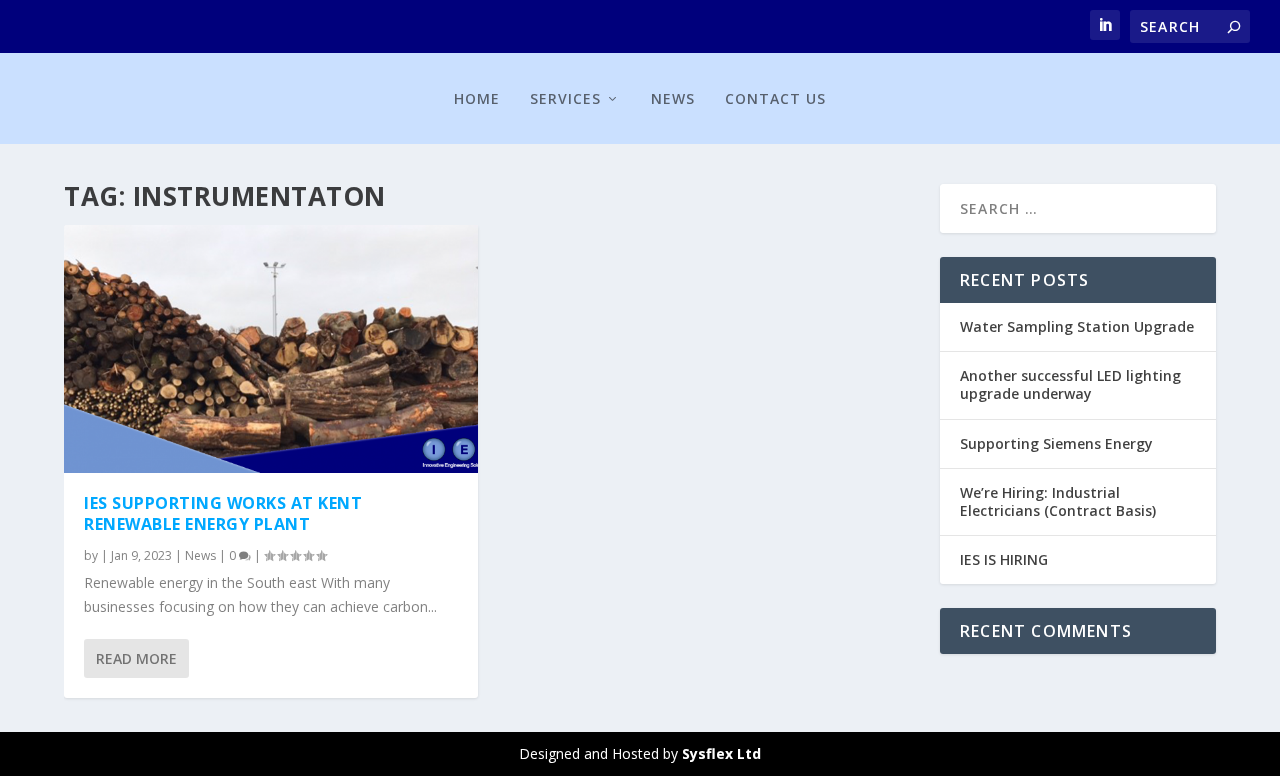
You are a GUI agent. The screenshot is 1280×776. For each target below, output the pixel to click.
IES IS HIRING (1004, 559)
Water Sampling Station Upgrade (1077, 326)
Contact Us (775, 98)
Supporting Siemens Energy (1056, 443)
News (673, 98)
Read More (136, 658)
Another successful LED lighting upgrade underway (1070, 384)
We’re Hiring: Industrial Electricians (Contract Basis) (1058, 501)
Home (477, 98)
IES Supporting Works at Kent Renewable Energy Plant (223, 513)
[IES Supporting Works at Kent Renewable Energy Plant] (271, 349)
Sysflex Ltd (721, 753)
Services (565, 98)
